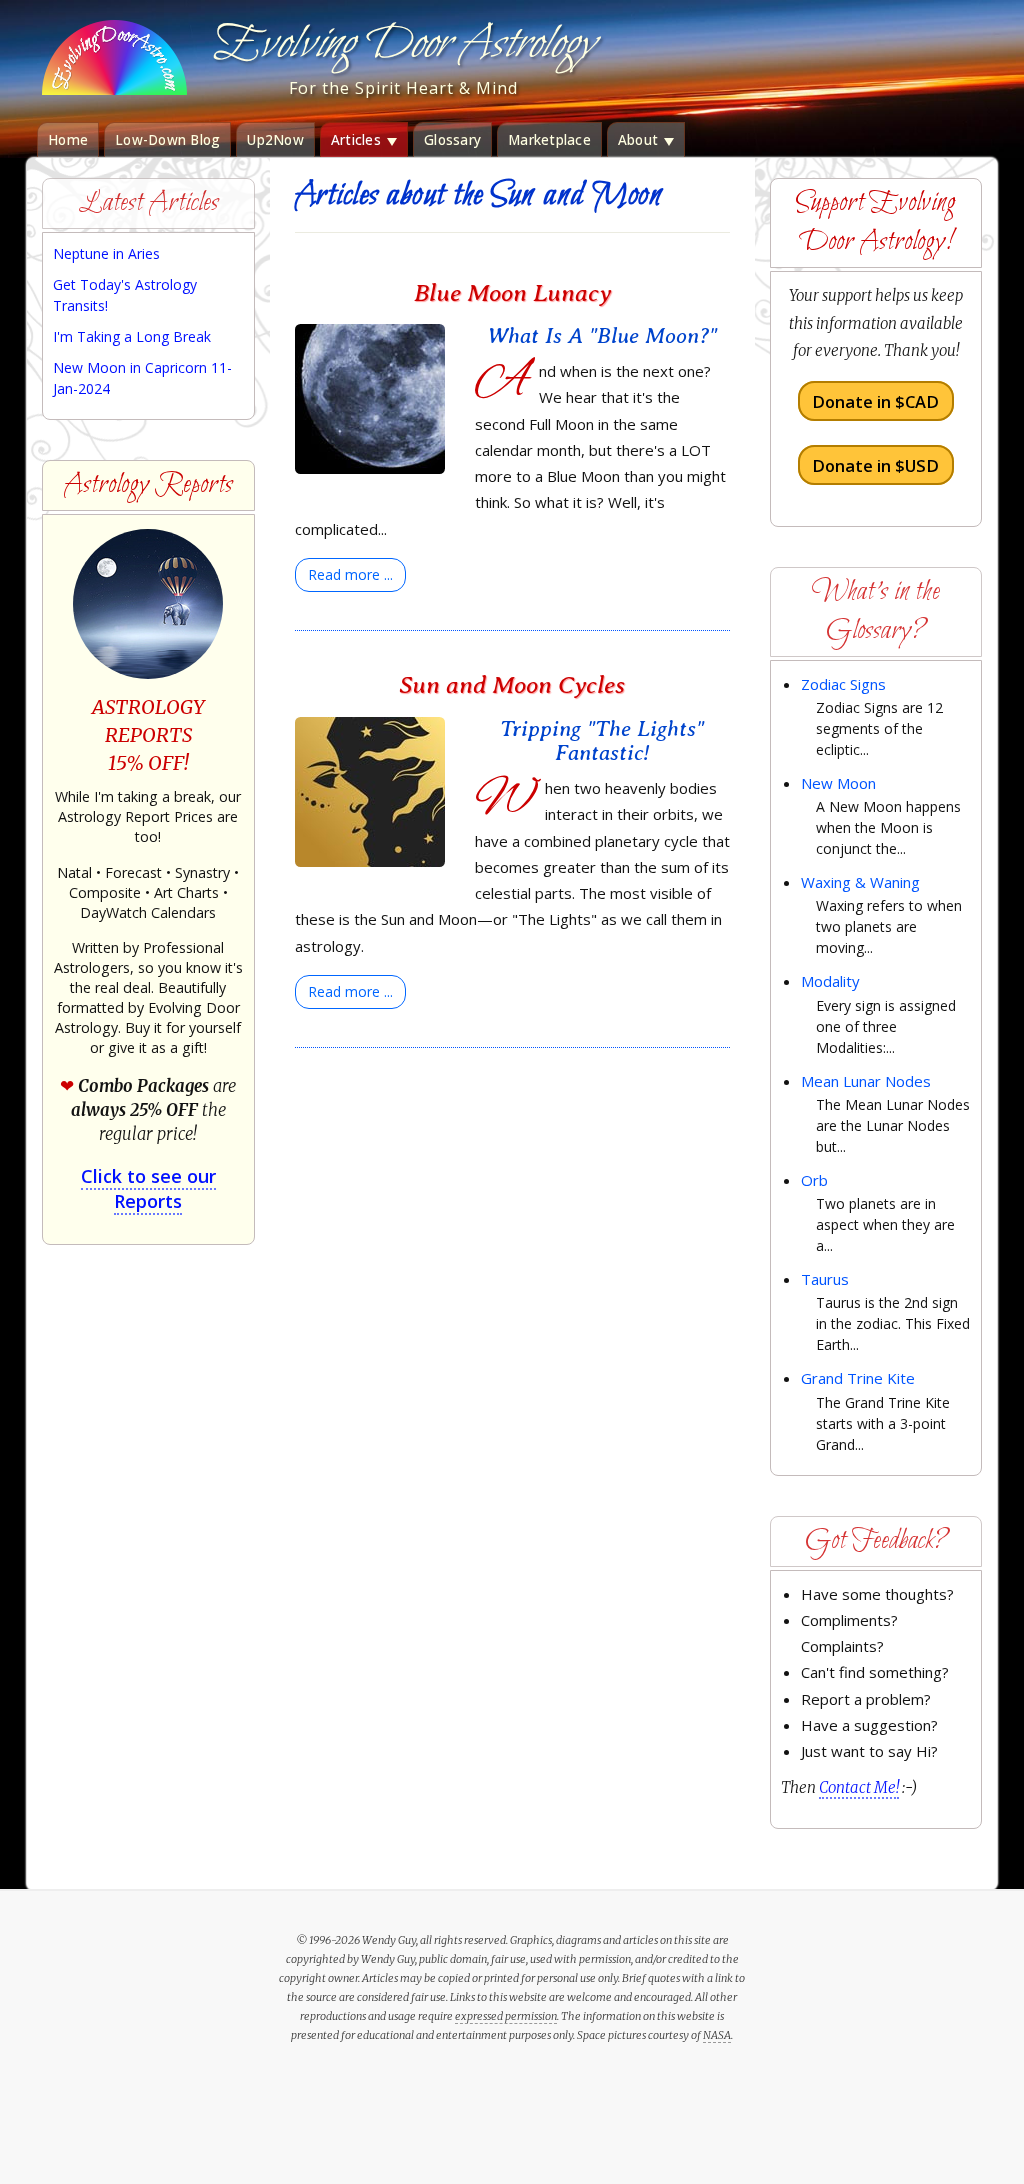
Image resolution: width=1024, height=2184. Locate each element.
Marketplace (549, 140)
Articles (358, 140)
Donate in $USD (875, 464)
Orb (814, 1180)
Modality (830, 981)
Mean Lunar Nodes (866, 1081)
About (640, 140)
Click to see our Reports (148, 1188)
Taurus (825, 1279)
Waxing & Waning (860, 882)
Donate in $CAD (875, 401)
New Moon (838, 783)
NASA (717, 2035)
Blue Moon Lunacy (512, 292)
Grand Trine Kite (858, 1378)
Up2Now (275, 140)
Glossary (452, 140)
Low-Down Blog (167, 140)
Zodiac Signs (843, 684)
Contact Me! (859, 1787)
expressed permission (506, 2016)
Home (68, 140)
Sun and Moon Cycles (512, 684)
